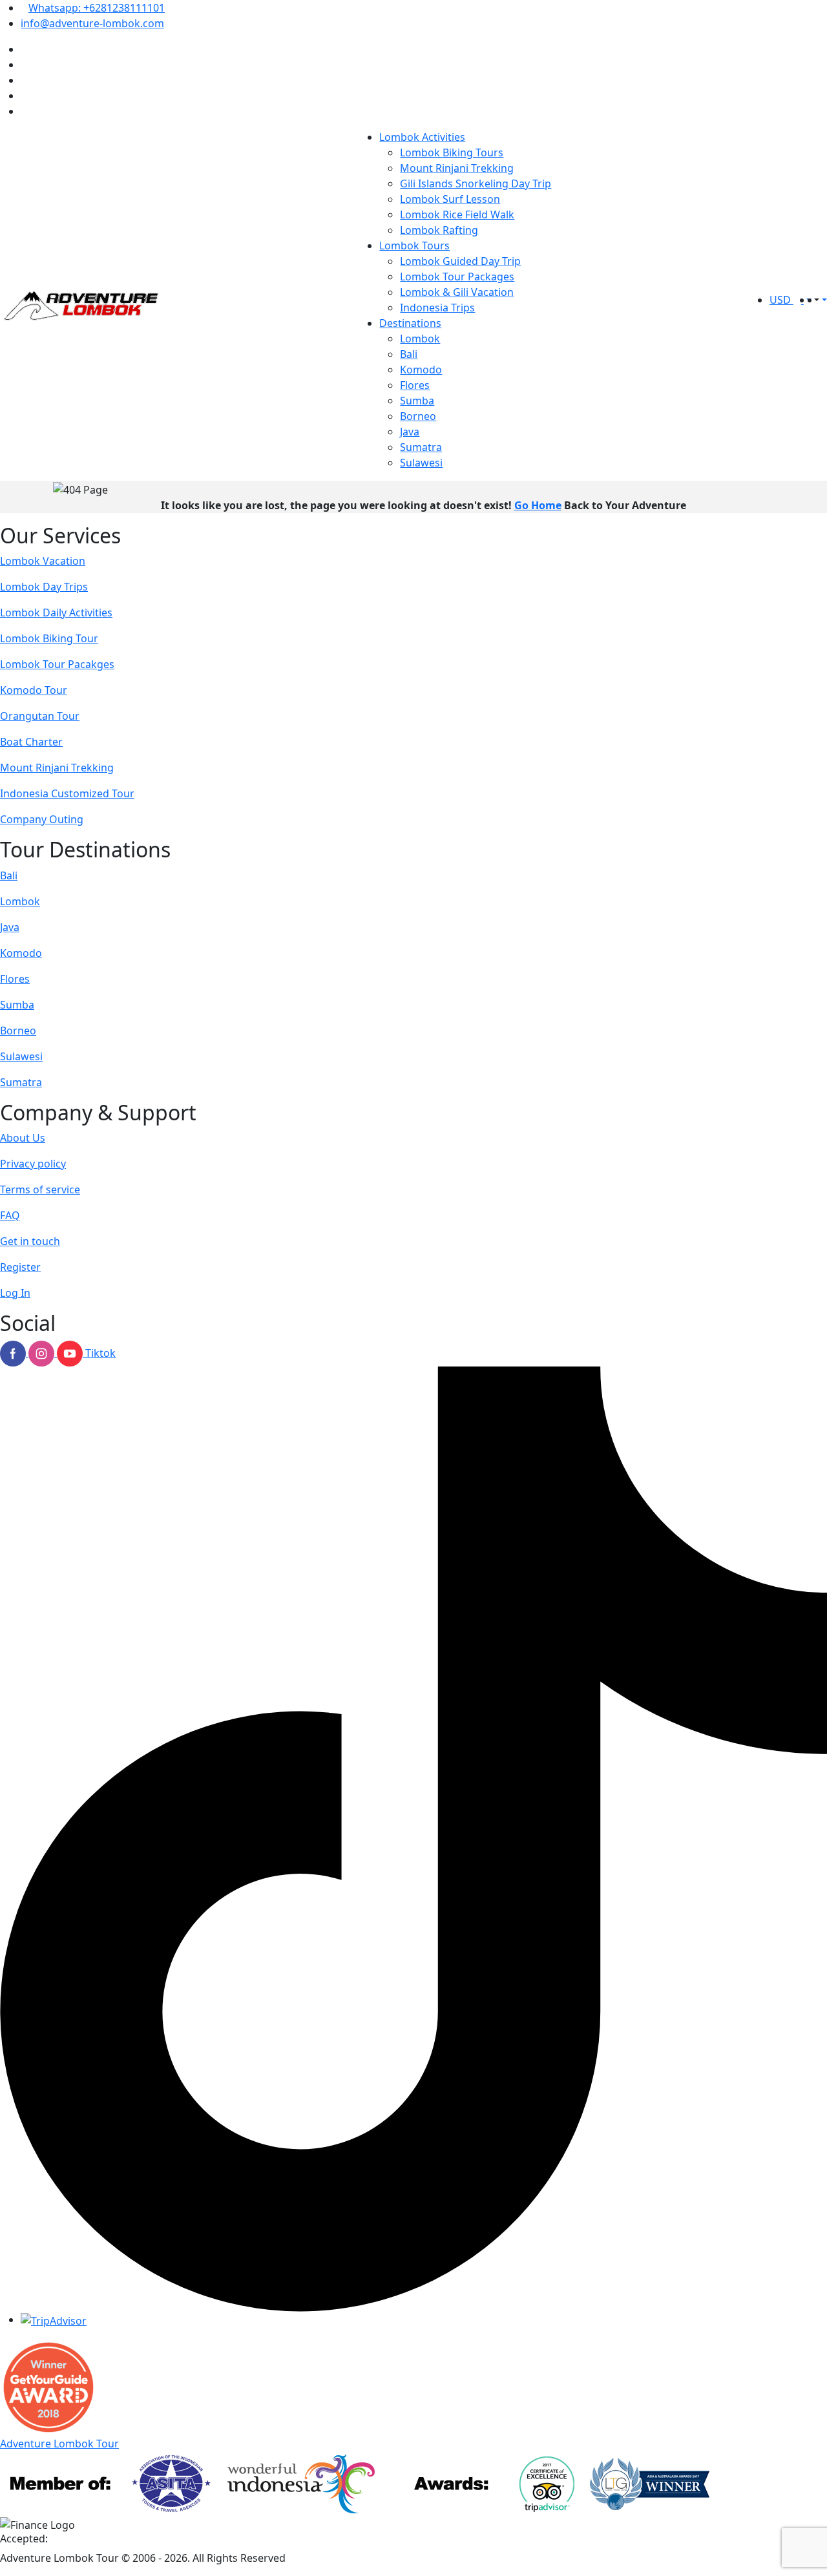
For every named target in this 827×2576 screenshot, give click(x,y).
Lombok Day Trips (44, 587)
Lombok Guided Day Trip (460, 261)
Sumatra (421, 447)
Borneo (418, 416)
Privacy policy (33, 1164)
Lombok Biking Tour (49, 638)
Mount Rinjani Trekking (457, 168)
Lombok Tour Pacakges (57, 664)
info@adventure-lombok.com (92, 23)
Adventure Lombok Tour (59, 2444)
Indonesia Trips (437, 308)
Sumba (417, 401)
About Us (23, 1138)
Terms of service (40, 1189)
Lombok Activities (422, 137)
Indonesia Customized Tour (67, 793)
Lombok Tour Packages (457, 277)
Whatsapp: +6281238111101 (97, 8)
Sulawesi (421, 463)
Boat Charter (31, 742)
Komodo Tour (34, 690)
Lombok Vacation (43, 561)
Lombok (420, 339)
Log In (15, 1293)
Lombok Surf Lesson (450, 199)
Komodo (421, 370)
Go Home (538, 505)
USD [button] (781, 300)
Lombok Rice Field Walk (457, 215)
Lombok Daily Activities (56, 613)
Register (20, 1267)
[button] (815, 300)
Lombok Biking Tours (452, 152)
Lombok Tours (414, 246)
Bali (409, 354)
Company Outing (42, 819)
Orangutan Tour (40, 716)
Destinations (410, 323)
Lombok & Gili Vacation (457, 292)
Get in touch (30, 1241)
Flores (415, 385)
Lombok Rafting (439, 230)
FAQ (10, 1215)
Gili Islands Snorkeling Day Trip (476, 183)
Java (410, 432)
